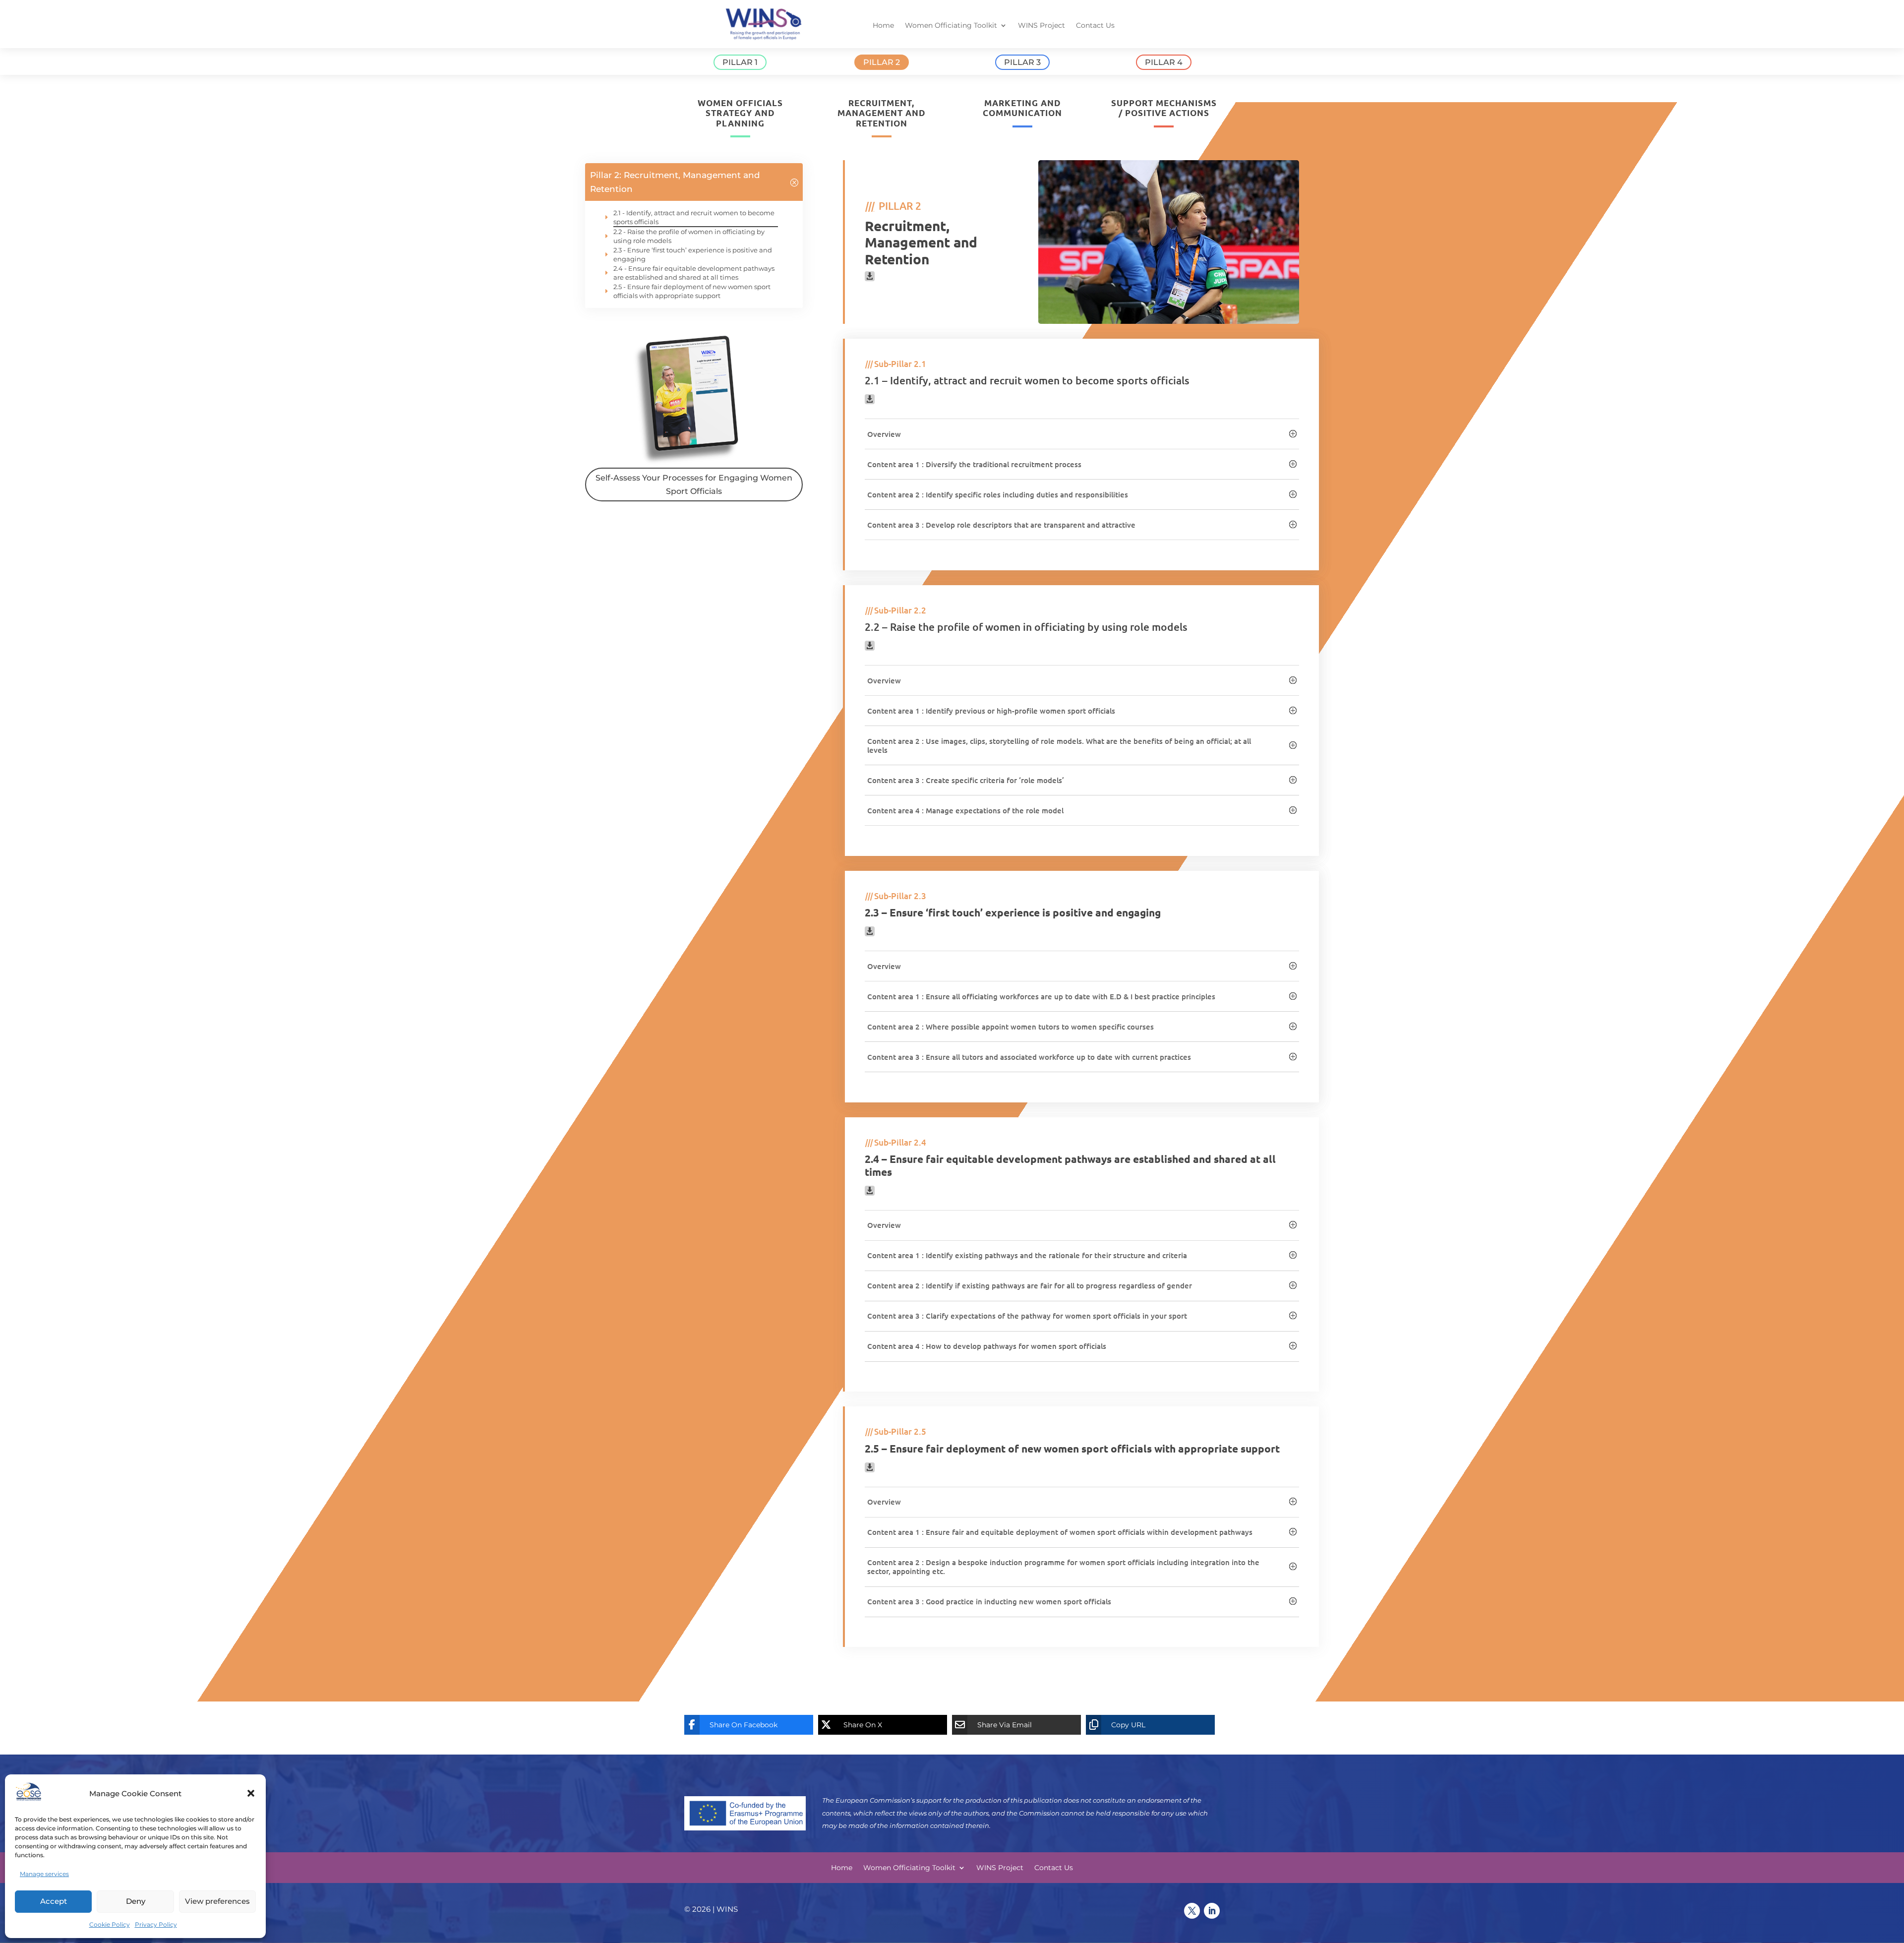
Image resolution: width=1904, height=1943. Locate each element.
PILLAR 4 (1164, 62)
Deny (136, 1901)
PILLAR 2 (882, 62)
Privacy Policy (156, 1924)
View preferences (217, 1901)
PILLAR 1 (740, 62)
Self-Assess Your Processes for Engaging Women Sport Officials (694, 485)
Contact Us (1095, 26)
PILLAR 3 (1022, 62)
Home (883, 26)
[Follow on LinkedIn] (1212, 1911)
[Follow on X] (1192, 1911)
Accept (54, 1901)
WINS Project (1041, 26)
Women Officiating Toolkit (951, 26)
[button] (251, 1793)
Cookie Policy (110, 1924)
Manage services (44, 1874)
